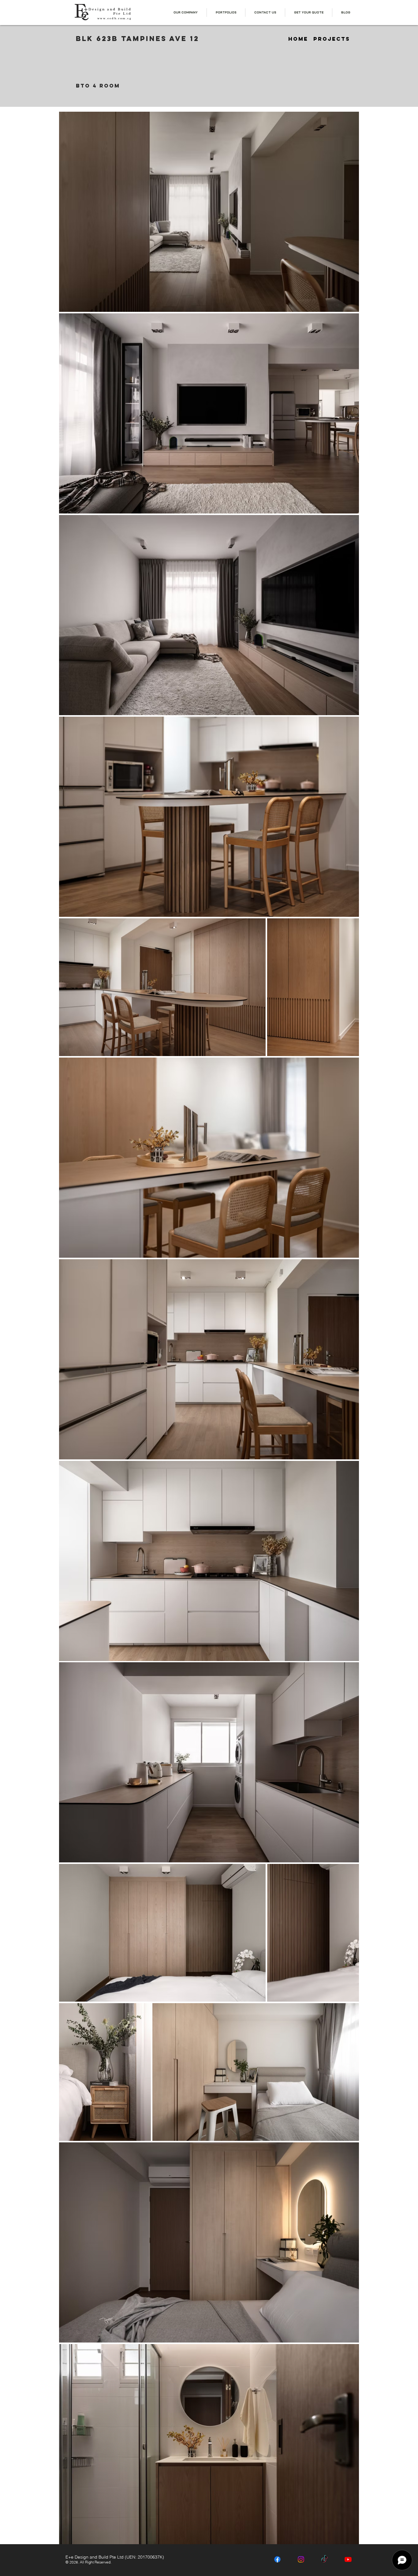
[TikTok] (325, 2559)
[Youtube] (348, 2559)
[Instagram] (301, 2559)
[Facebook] (277, 2559)
